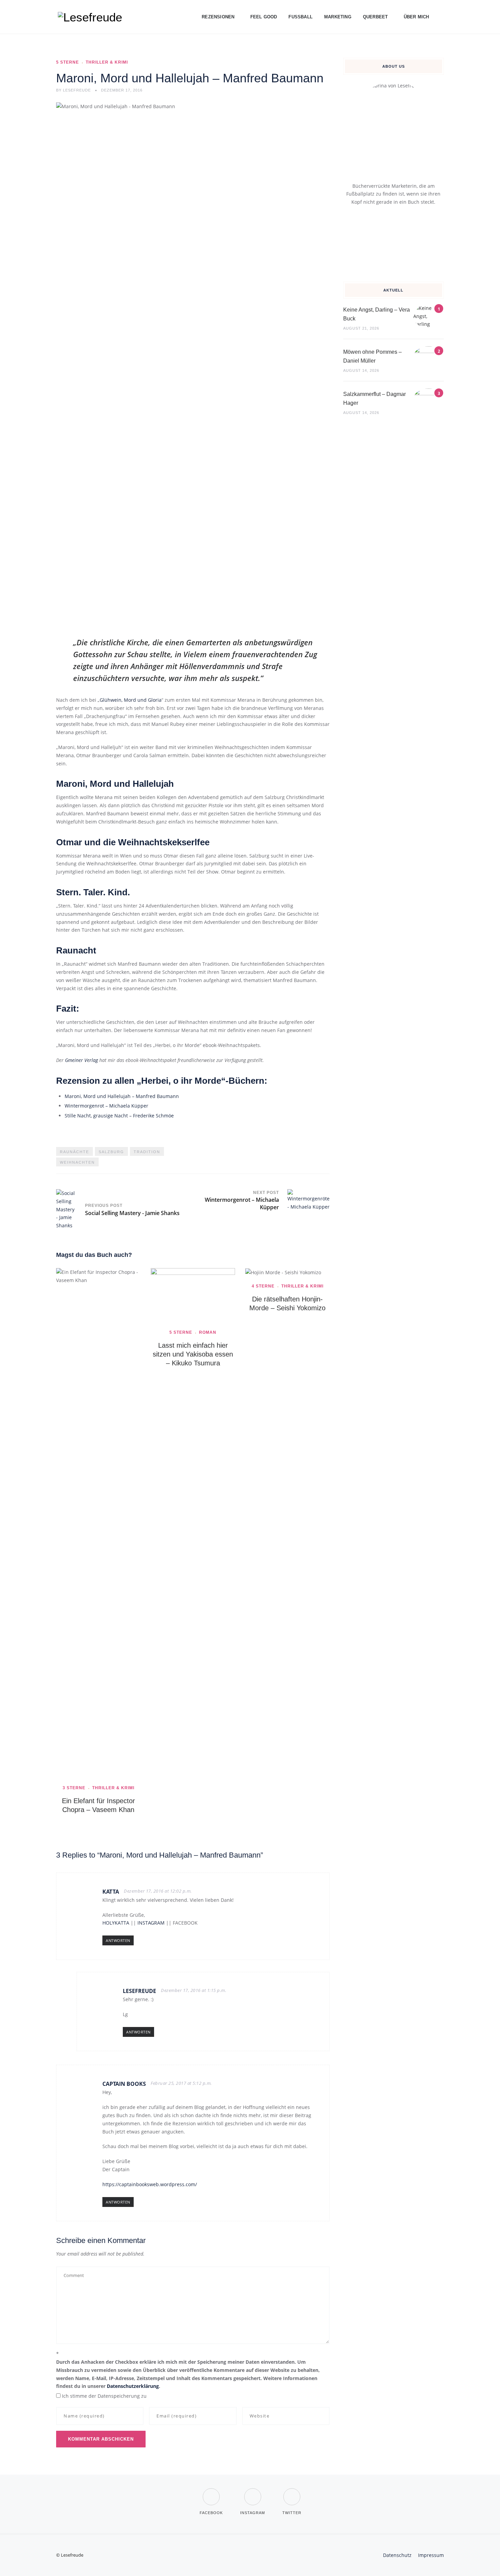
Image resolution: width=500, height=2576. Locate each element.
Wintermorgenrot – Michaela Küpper (106, 1106)
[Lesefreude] (92, 17)
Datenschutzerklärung (133, 2386)
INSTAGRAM (151, 1923)
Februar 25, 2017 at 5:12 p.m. (181, 2083)
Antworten (118, 1940)
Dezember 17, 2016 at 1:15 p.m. (194, 1990)
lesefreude (139, 1991)
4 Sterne (263, 1286)
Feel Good (264, 17)
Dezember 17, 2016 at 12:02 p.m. (158, 1891)
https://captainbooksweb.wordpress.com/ (150, 2184)
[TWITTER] (292, 2492)
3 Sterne (74, 1788)
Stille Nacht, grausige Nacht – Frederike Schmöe (119, 1116)
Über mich (416, 17)
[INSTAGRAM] (253, 2492)
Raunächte (74, 1152)
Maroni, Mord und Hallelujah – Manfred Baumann (122, 1096)
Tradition (147, 1152)
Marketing (338, 17)
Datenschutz (397, 2555)
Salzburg (111, 1152)
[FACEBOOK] (211, 2492)
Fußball (301, 17)
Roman (208, 1332)
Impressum (431, 2555)
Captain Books (124, 2084)
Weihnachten (77, 1162)
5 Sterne (68, 62)
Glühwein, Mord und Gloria (131, 700)
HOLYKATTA (116, 1923)
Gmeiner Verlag (81, 1060)
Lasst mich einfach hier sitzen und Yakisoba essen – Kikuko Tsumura (193, 1354)
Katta (111, 1892)
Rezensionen (218, 17)
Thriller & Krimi (107, 62)
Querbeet (376, 17)
